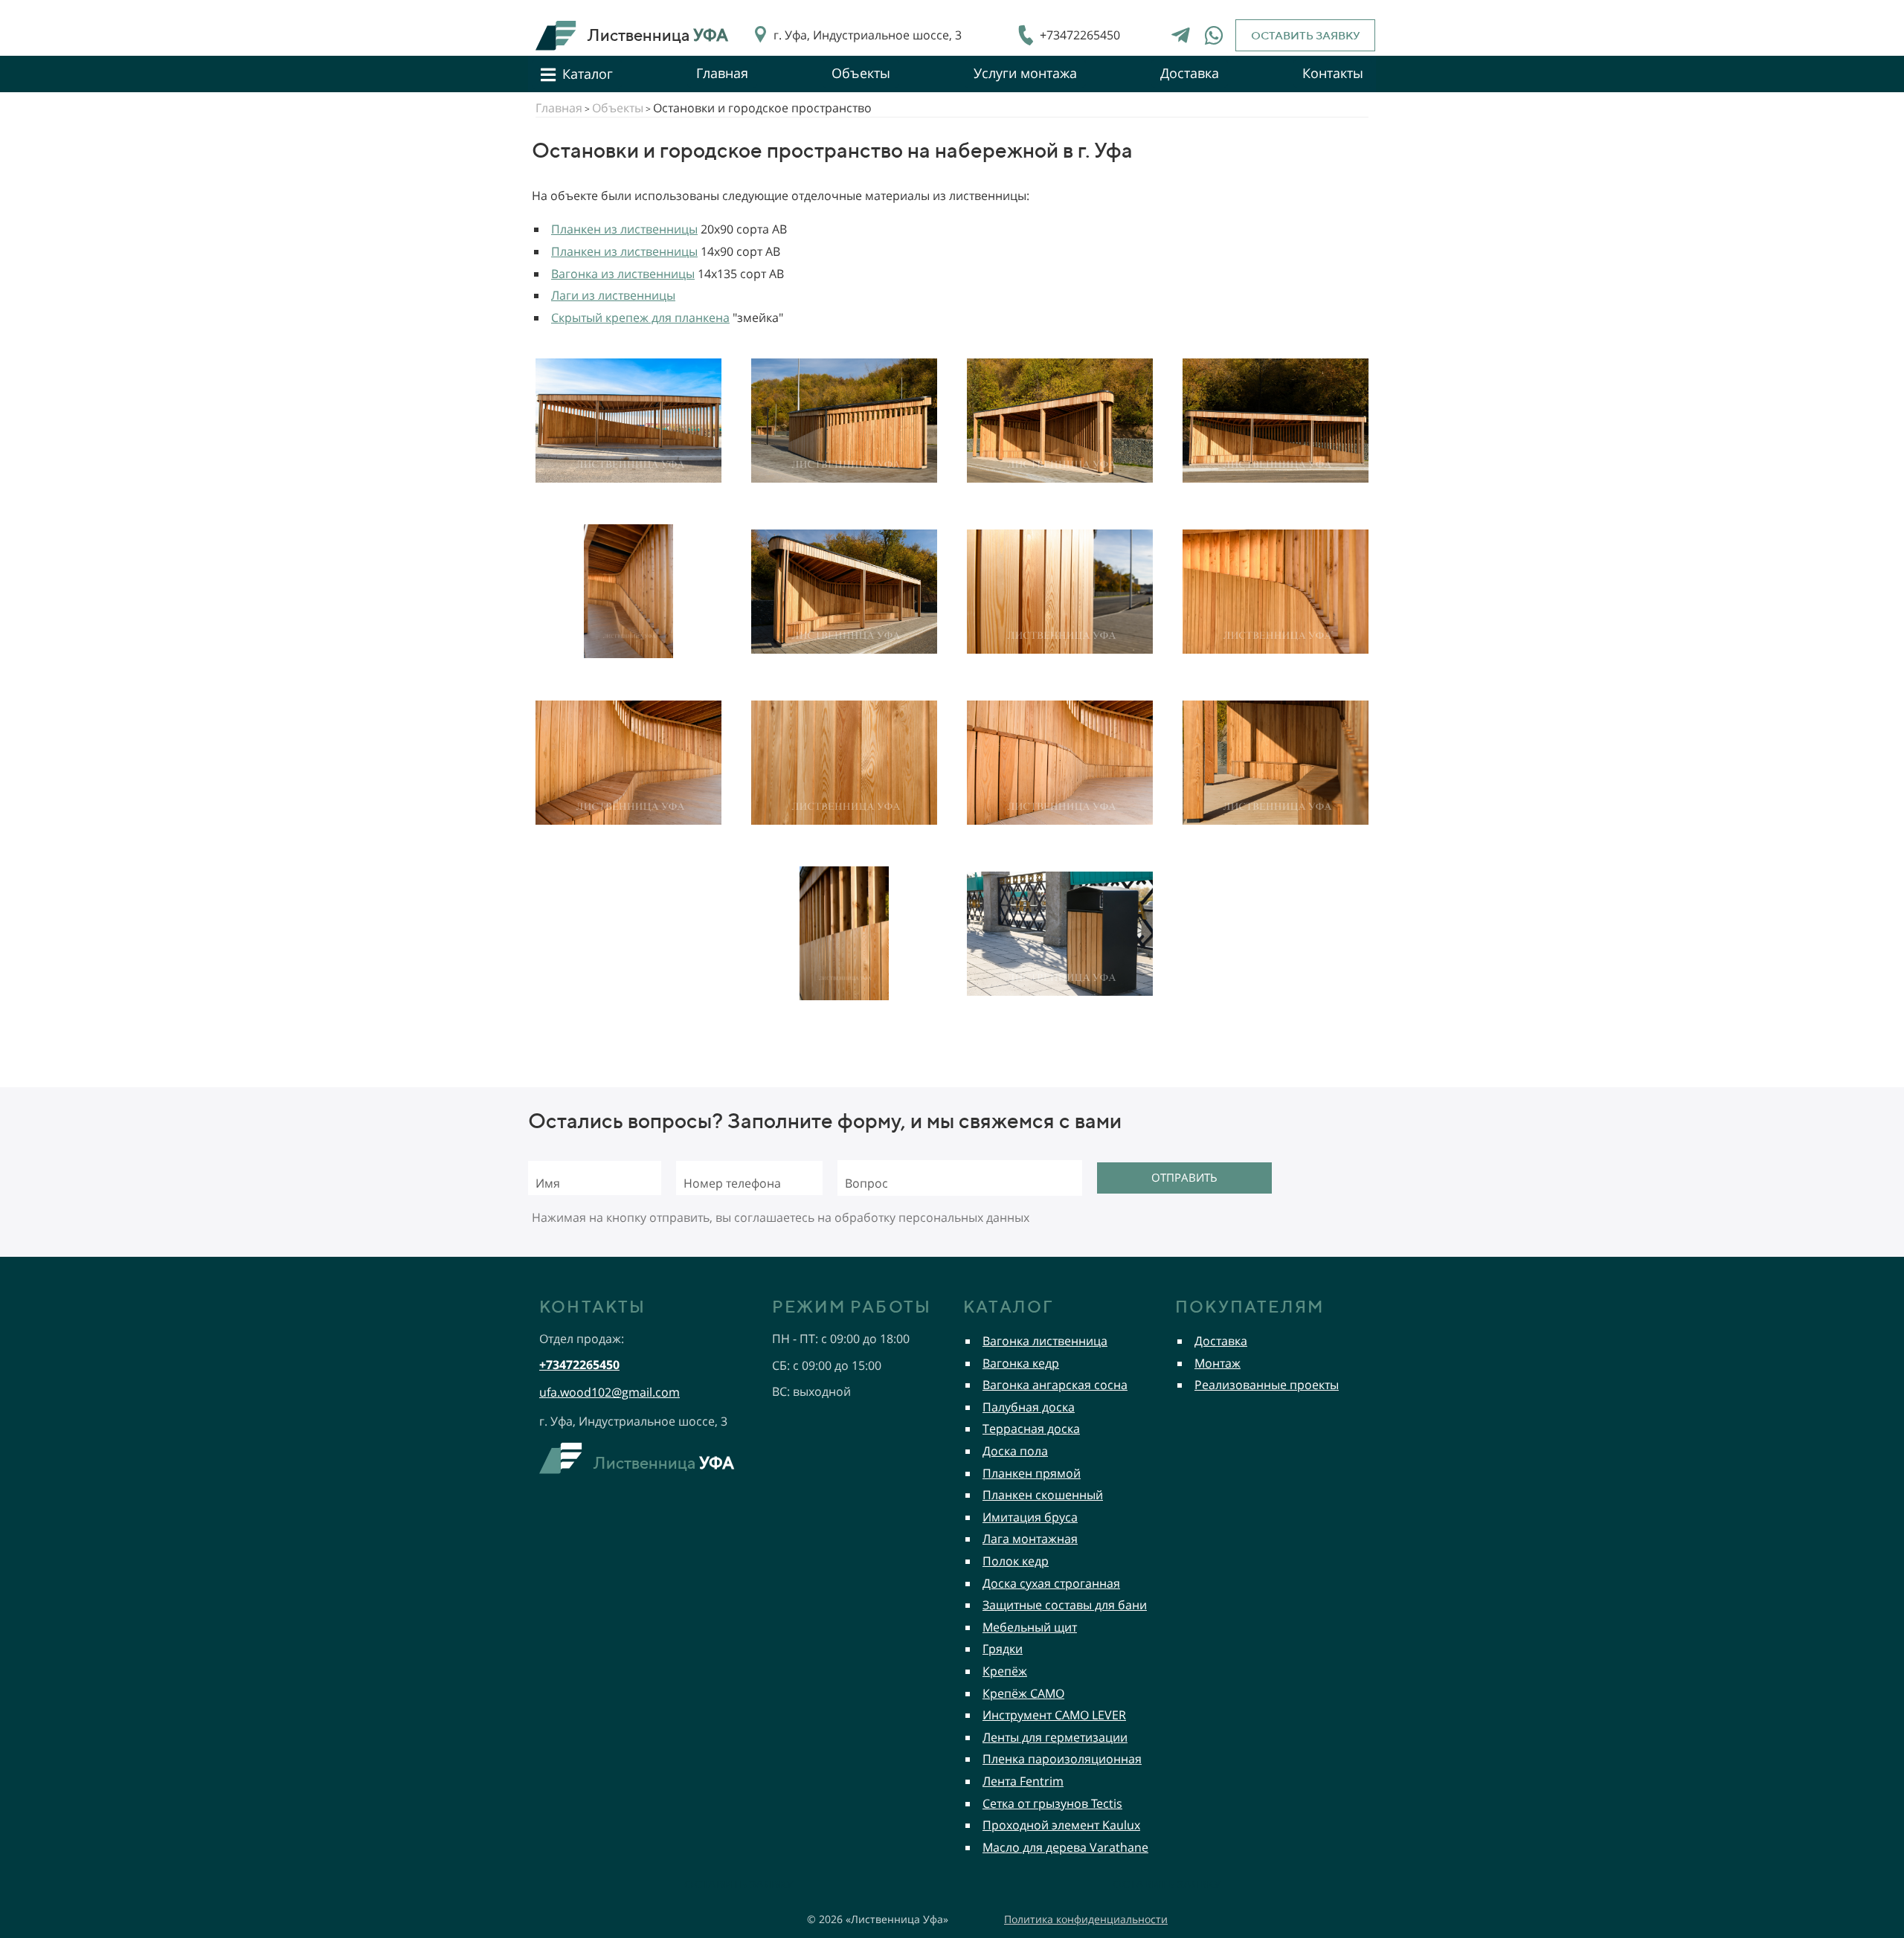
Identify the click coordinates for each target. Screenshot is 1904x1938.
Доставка (1221, 1341)
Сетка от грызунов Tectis (1052, 1803)
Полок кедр (1016, 1561)
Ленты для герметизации (1055, 1737)
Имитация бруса (1030, 1517)
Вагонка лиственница (1045, 1341)
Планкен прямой (1032, 1473)
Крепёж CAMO (1023, 1693)
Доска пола (1015, 1451)
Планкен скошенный (1043, 1495)
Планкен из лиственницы (624, 229)
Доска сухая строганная (1051, 1583)
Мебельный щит (1030, 1627)
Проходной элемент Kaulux (1061, 1825)
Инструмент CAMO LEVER (1054, 1715)
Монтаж (1218, 1363)
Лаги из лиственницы (613, 295)
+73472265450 (1080, 35)
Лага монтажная (1030, 1539)
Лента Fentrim (1023, 1781)
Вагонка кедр (1021, 1363)
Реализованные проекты (1267, 1385)
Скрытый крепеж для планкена (640, 318)
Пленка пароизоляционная (1062, 1759)
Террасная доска (1031, 1429)
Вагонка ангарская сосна (1055, 1385)
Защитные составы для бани (1065, 1605)
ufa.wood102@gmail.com (610, 1392)
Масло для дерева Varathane (1065, 1847)
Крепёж (1005, 1671)
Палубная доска (1029, 1407)
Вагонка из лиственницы (623, 274)
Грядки (1003, 1649)
